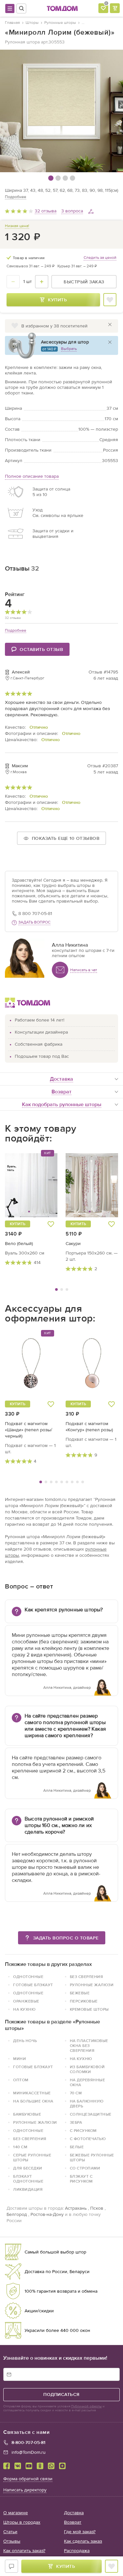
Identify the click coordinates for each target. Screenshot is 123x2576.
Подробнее (16, 197)
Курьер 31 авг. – (77, 266)
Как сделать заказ (83, 2541)
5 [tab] (62, 1482)
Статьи (10, 2532)
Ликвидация (28, 2189)
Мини (20, 2059)
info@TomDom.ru (29, 2452)
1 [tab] (56, 1289)
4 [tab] (56, 1482)
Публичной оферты (86, 2406)
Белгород (17, 2214)
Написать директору (25, 2490)
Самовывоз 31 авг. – (31, 266)
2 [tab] (62, 1289)
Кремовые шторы (89, 2009)
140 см (20, 2147)
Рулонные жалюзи (92, 1985)
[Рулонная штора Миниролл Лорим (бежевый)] (61, 111)
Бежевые (80, 1993)
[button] (19, 1185)
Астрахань (76, 2208)
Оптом (21, 2080)
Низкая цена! (17, 226)
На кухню (81, 2059)
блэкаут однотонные (28, 2179)
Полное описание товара (32, 476)
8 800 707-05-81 (35, 914)
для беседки (28, 2168)
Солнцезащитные (91, 2114)
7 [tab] (72, 1482)
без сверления (87, 1977)
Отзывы (12, 2541)
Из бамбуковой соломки (87, 2069)
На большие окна (33, 2101)
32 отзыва (46, 211)
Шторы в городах (22, 2522)
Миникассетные (32, 2093)
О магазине (16, 2513)
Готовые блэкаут (33, 1985)
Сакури (73, 1244)
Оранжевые (26, 2001)
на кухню (24, 2009)
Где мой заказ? (80, 2532)
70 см (76, 2093)
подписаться (61, 2394)
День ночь (25, 2041)
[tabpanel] (31, 1208)
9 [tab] (83, 1482)
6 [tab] (67, 1482)
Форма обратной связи (28, 2479)
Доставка (74, 2513)
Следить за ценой (100, 258)
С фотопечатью (88, 2139)
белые (77, 2147)
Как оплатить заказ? (24, 2551)
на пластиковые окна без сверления (89, 2046)
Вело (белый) (19, 1244)
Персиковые (84, 2001)
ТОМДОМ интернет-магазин (62, 8)
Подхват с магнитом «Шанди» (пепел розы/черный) (29, 1430)
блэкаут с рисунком (81, 2179)
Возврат (73, 2522)
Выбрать (69, 349)
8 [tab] (77, 1482)
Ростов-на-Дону (47, 2214)
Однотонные (28, 1993)
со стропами (85, 2168)
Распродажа (77, 2551)
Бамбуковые (27, 2114)
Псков (97, 2208)
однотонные (28, 1977)
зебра (76, 2122)
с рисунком (83, 2131)
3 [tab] (67, 1289)
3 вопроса (72, 211)
